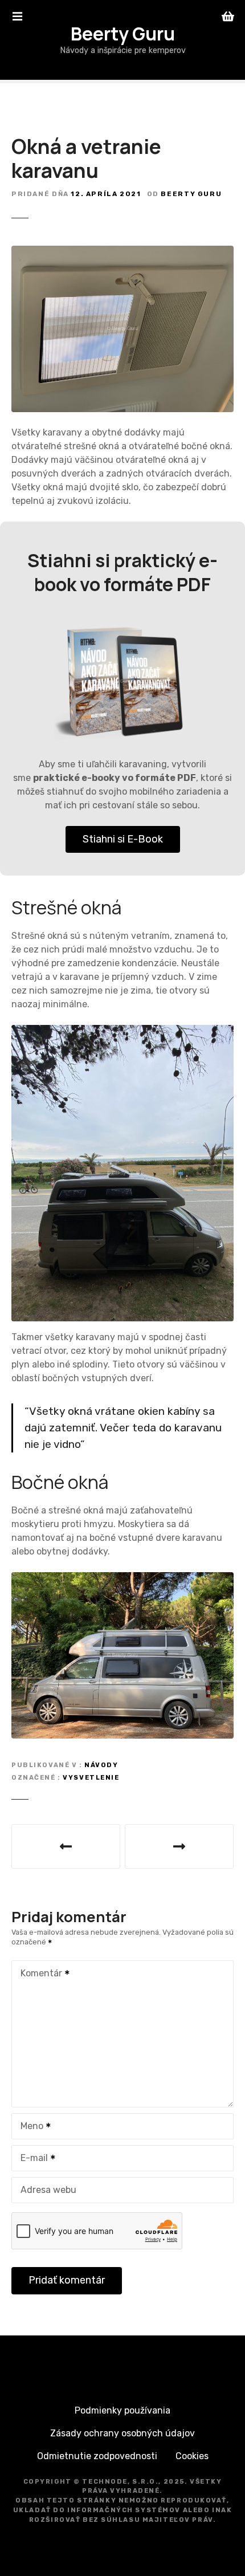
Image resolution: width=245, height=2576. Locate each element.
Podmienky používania (122, 2410)
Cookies (192, 2456)
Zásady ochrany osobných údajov (122, 2433)
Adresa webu (48, 2190)
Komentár (38, 1974)
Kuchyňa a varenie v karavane (66, 1846)
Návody (101, 1765)
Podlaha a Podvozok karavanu (179, 1846)
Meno (29, 2127)
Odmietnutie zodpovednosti (97, 2456)
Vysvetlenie (91, 1778)
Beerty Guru (123, 34)
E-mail (31, 2159)
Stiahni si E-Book (123, 839)
